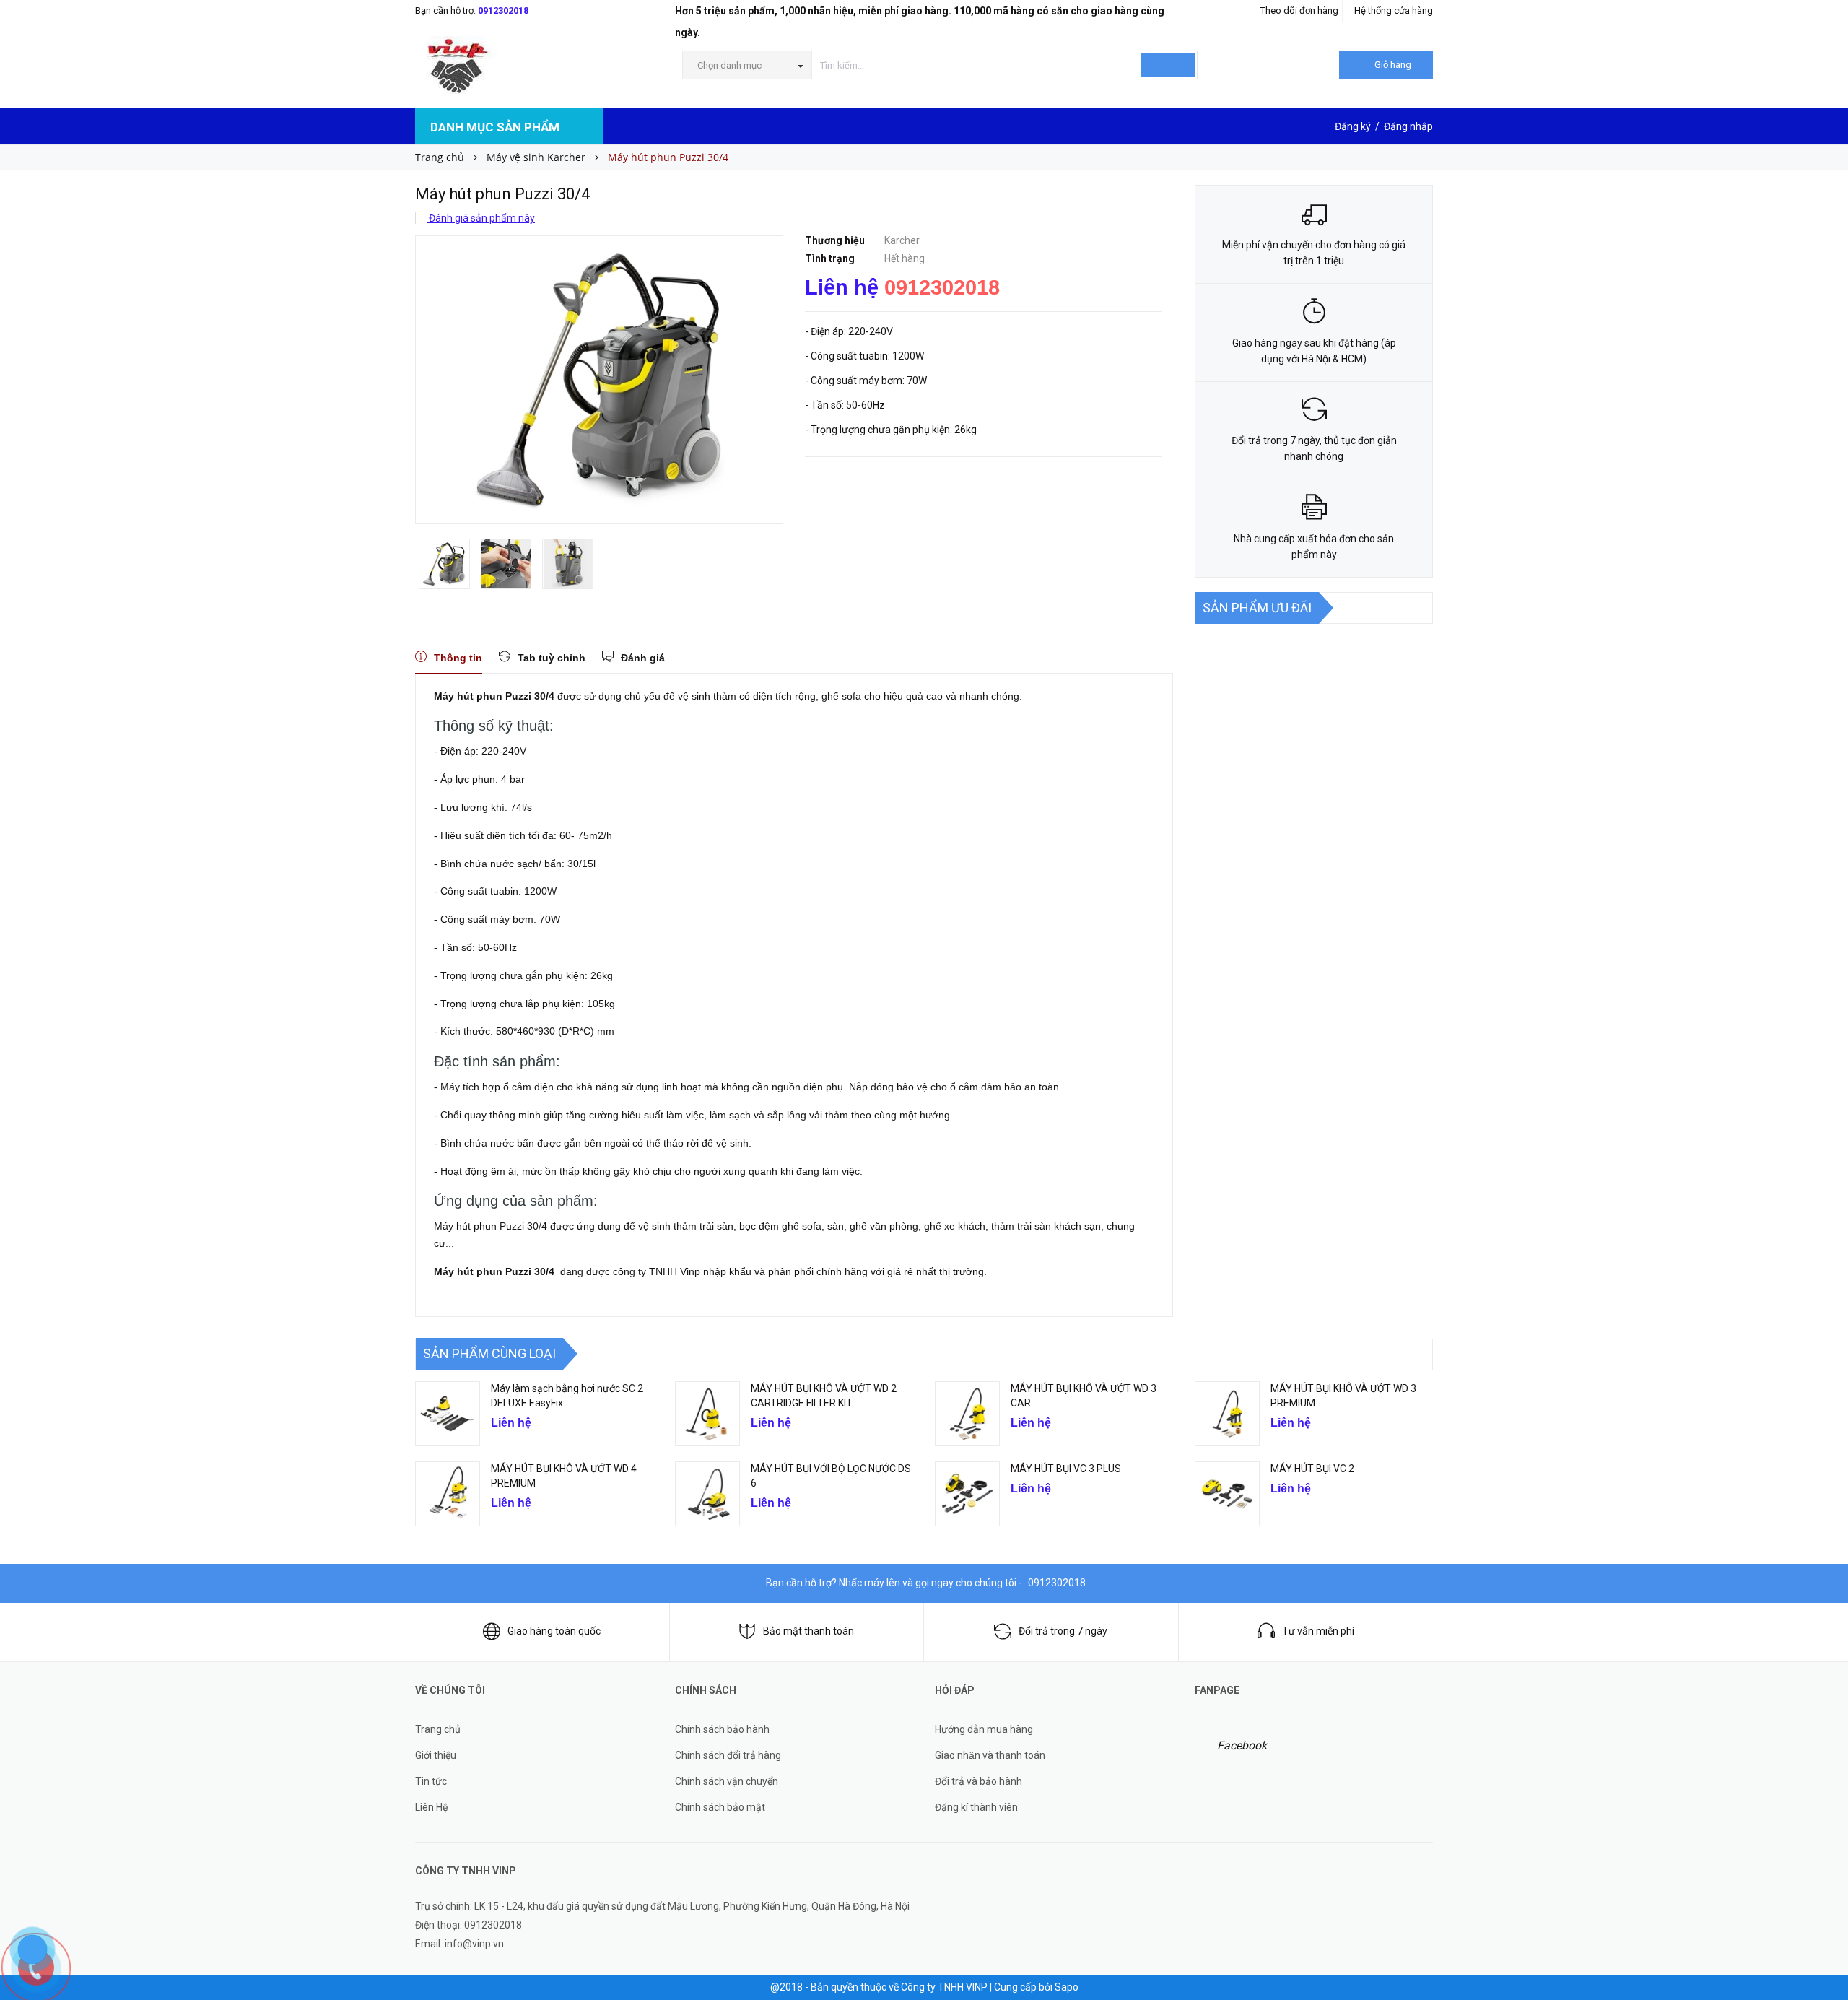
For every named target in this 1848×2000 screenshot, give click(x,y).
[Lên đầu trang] (1823, 1906)
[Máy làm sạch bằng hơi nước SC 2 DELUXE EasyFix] (448, 1414)
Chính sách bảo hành (722, 1729)
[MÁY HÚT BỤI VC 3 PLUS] (967, 1494)
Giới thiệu (436, 1755)
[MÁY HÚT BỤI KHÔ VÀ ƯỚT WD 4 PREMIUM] (448, 1494)
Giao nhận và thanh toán (990, 1755)
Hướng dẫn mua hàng (984, 1729)
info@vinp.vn (474, 1944)
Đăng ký (1353, 126)
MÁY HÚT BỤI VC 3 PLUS (1066, 1469)
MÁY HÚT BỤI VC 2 (1312, 1469)
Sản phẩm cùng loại (489, 1353)
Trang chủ (438, 1729)
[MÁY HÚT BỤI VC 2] (1227, 1494)
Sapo (1067, 1987)
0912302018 (503, 10)
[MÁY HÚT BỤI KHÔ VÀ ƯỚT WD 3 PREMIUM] (1227, 1414)
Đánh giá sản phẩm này (481, 218)
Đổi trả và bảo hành (979, 1781)
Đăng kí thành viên (976, 1807)
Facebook (1242, 1745)
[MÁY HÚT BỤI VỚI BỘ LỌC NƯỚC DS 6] (707, 1494)
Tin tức (431, 1781)
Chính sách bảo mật (720, 1807)
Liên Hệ (431, 1807)
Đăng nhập (1408, 126)
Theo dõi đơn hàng (1299, 10)
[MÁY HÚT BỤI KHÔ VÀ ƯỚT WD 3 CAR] (967, 1414)
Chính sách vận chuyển (727, 1781)
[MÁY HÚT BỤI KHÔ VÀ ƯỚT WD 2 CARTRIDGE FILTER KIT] (707, 1414)
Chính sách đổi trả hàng (728, 1755)
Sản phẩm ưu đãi (1257, 608)
